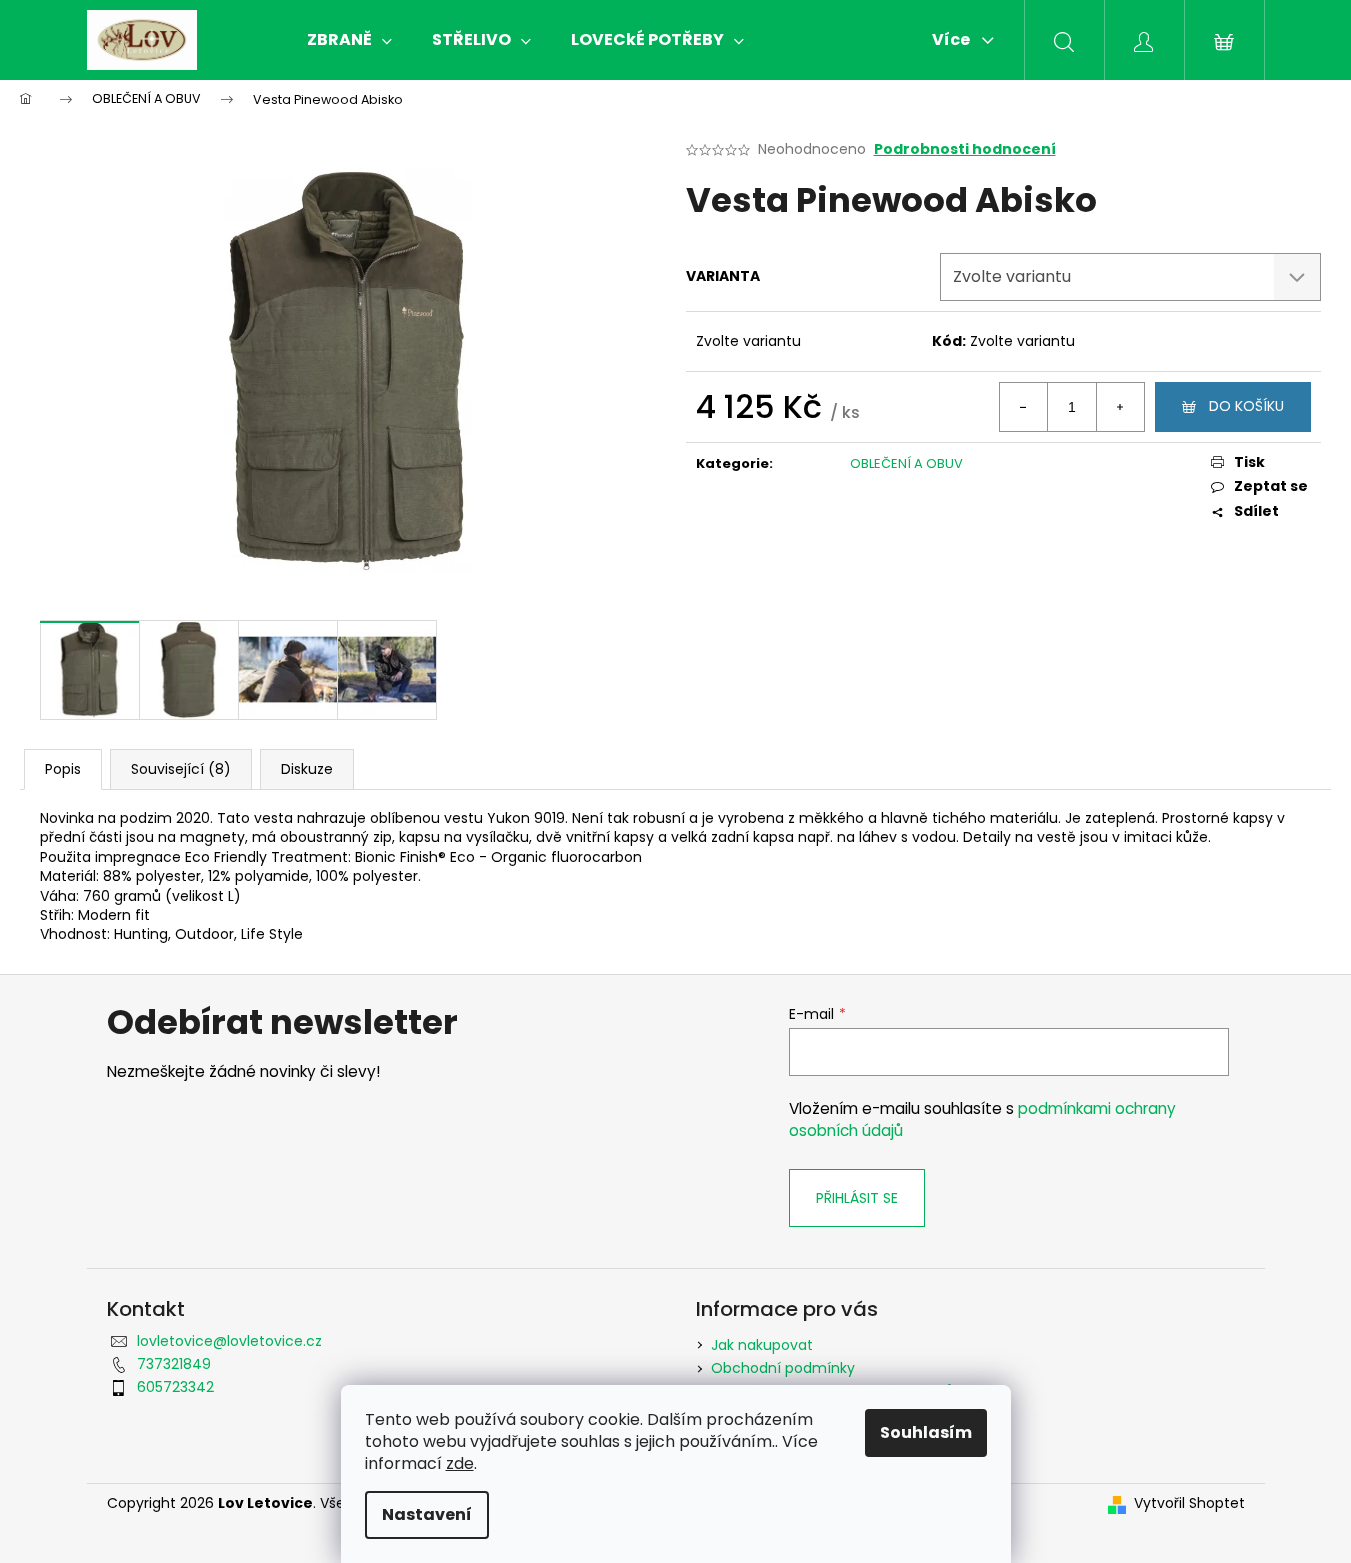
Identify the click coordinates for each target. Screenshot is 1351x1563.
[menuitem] (349, 40)
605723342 (175, 1387)
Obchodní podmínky (783, 1368)
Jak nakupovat (762, 1345)
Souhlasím (926, 1432)
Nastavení (427, 1514)
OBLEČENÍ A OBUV (906, 463)
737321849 (174, 1364)
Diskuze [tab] (307, 769)
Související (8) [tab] (181, 769)
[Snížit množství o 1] (1024, 407)
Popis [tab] (63, 769)
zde (460, 1463)
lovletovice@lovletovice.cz (229, 1341)
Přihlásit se (857, 1198)
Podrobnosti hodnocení (965, 149)
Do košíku (1246, 406)
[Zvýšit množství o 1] (1120, 407)
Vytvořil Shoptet (1189, 1503)
